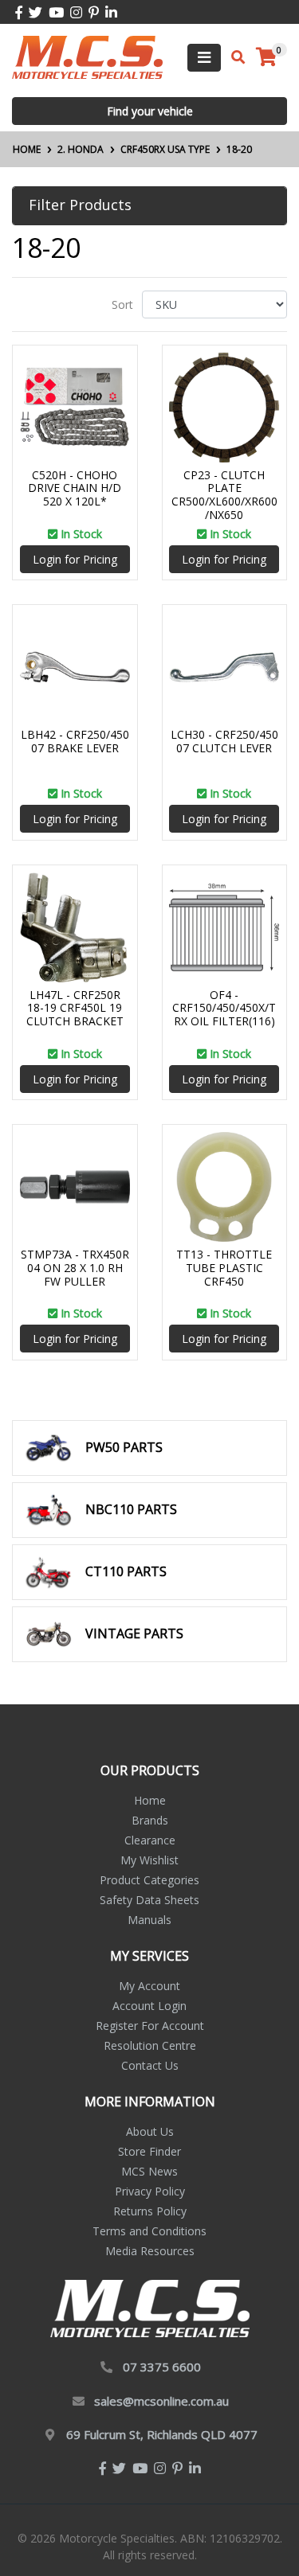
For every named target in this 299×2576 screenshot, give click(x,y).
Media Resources (150, 2251)
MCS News (149, 2171)
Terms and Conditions (149, 2231)
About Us (150, 2131)
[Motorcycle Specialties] (87, 56)
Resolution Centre (150, 2045)
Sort (122, 304)
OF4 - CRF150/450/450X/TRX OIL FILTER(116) (224, 1008)
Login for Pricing (75, 559)
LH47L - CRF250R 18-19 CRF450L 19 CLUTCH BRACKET (75, 1008)
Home (150, 1800)
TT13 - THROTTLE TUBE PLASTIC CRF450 (224, 1268)
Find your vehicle (150, 111)
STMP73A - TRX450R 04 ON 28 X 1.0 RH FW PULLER (75, 1268)
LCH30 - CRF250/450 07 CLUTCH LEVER (224, 741)
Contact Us (150, 2065)
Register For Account (150, 2026)
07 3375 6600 (162, 2367)
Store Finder (149, 2151)
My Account (149, 1986)
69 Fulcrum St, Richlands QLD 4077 (162, 2434)
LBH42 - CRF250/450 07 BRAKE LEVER (75, 741)
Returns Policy (150, 2211)
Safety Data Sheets (149, 1900)
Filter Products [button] (80, 205)
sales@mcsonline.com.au (161, 2401)
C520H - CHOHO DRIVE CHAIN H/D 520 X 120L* (75, 488)
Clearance (150, 1840)
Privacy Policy (150, 2191)
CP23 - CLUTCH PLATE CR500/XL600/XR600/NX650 (224, 495)
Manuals (149, 1920)
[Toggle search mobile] (233, 57)
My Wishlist (149, 1860)
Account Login (149, 2006)
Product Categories (149, 1880)
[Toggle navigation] (204, 58)
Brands (150, 1820)
